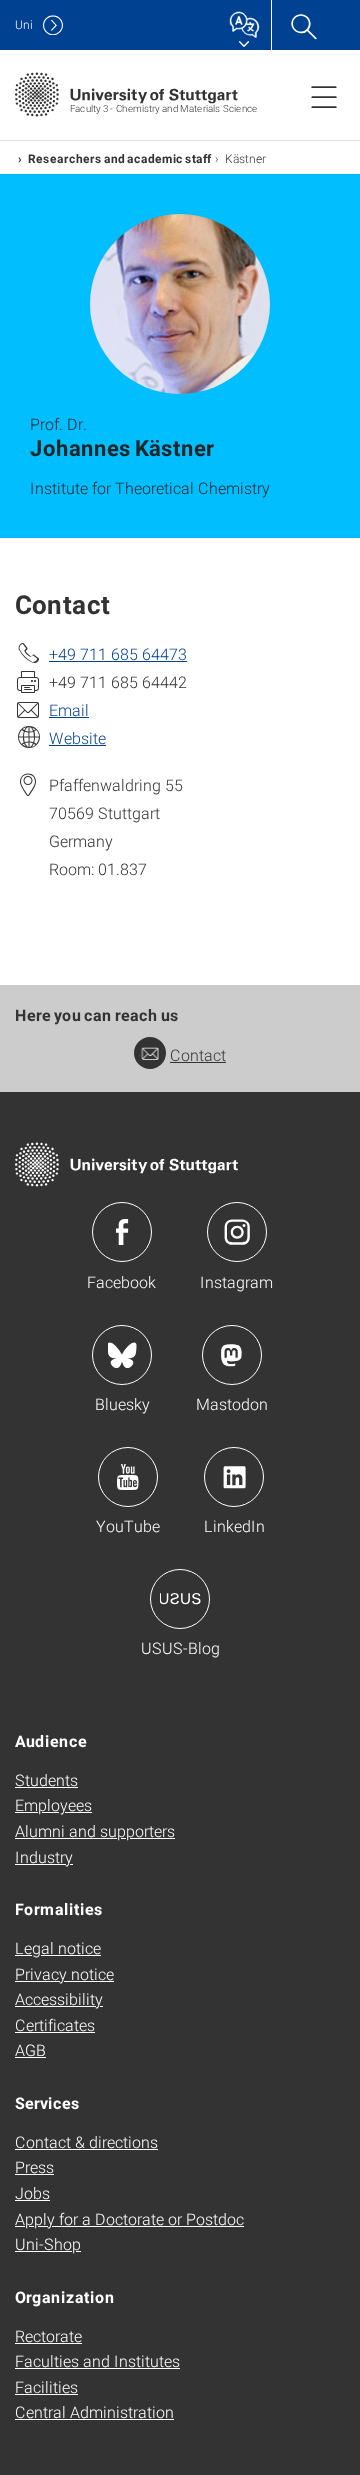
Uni (24, 24)
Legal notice (58, 1947)
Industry (44, 1856)
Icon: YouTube (128, 1477)
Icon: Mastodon (232, 1355)
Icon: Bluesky (122, 1355)
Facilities (46, 2386)
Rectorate (48, 2335)
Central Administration (94, 2411)
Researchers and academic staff (119, 158)
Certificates (55, 2024)
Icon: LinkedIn (234, 1477)
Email (69, 709)
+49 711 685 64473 (118, 653)
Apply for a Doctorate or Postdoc (129, 2218)
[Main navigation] (324, 96)
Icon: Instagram (237, 1232)
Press (34, 2166)
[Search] (303, 25)
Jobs (32, 2192)
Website (77, 737)
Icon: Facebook (122, 1232)
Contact (198, 1054)
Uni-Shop (48, 2243)
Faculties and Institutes (97, 2360)
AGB (30, 2049)
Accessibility (59, 1998)
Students (46, 1779)
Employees (53, 1804)
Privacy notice (64, 1973)
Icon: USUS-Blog (180, 1599)
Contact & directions (86, 2141)
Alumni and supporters (95, 1830)
